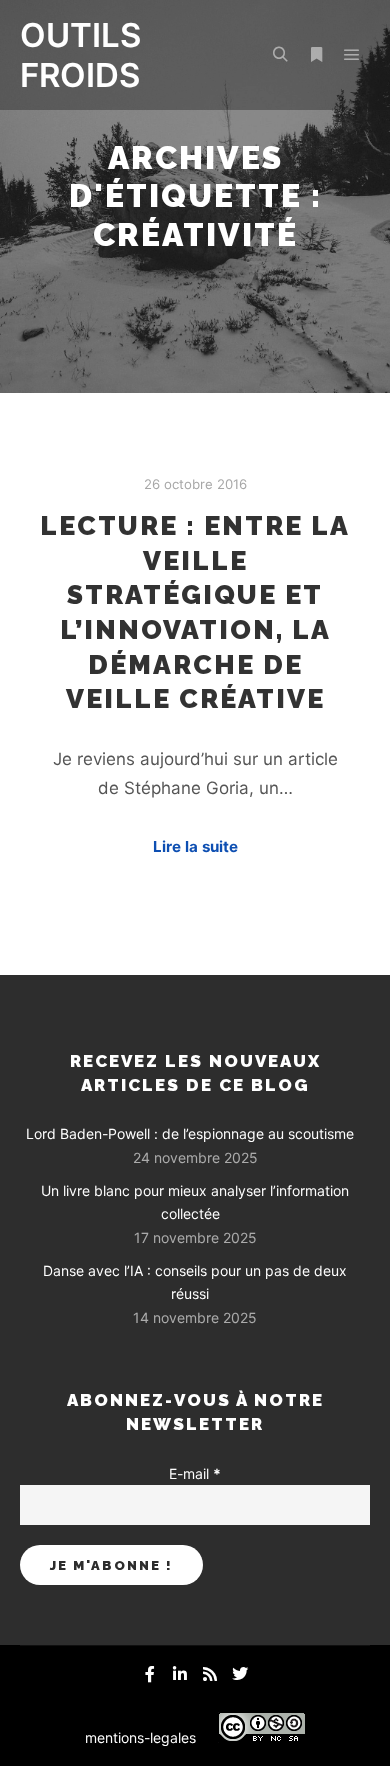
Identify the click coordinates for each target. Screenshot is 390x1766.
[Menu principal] (352, 55)
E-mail (195, 1473)
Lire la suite (195, 846)
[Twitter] (240, 1674)
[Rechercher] (280, 55)
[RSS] (210, 1674)
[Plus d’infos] (316, 55)
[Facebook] (150, 1674)
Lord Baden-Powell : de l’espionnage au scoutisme (190, 1133)
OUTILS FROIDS (80, 55)
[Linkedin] (180, 1674)
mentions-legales (140, 1737)
